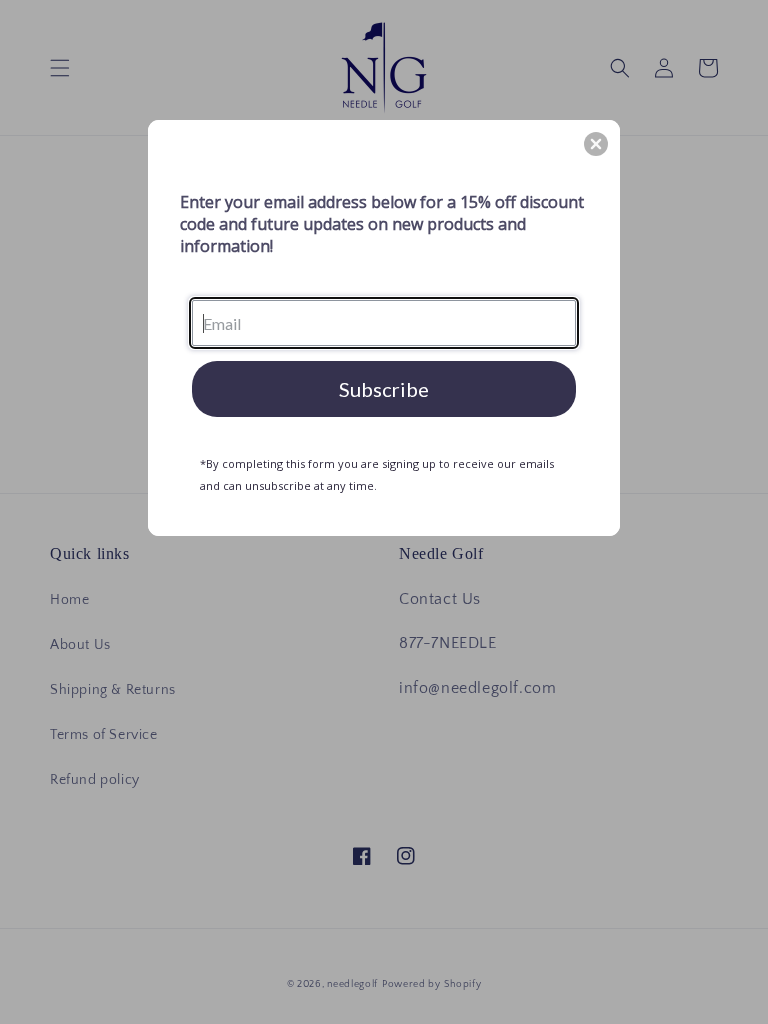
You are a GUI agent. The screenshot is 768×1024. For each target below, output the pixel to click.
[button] (596, 144)
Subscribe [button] (384, 389)
